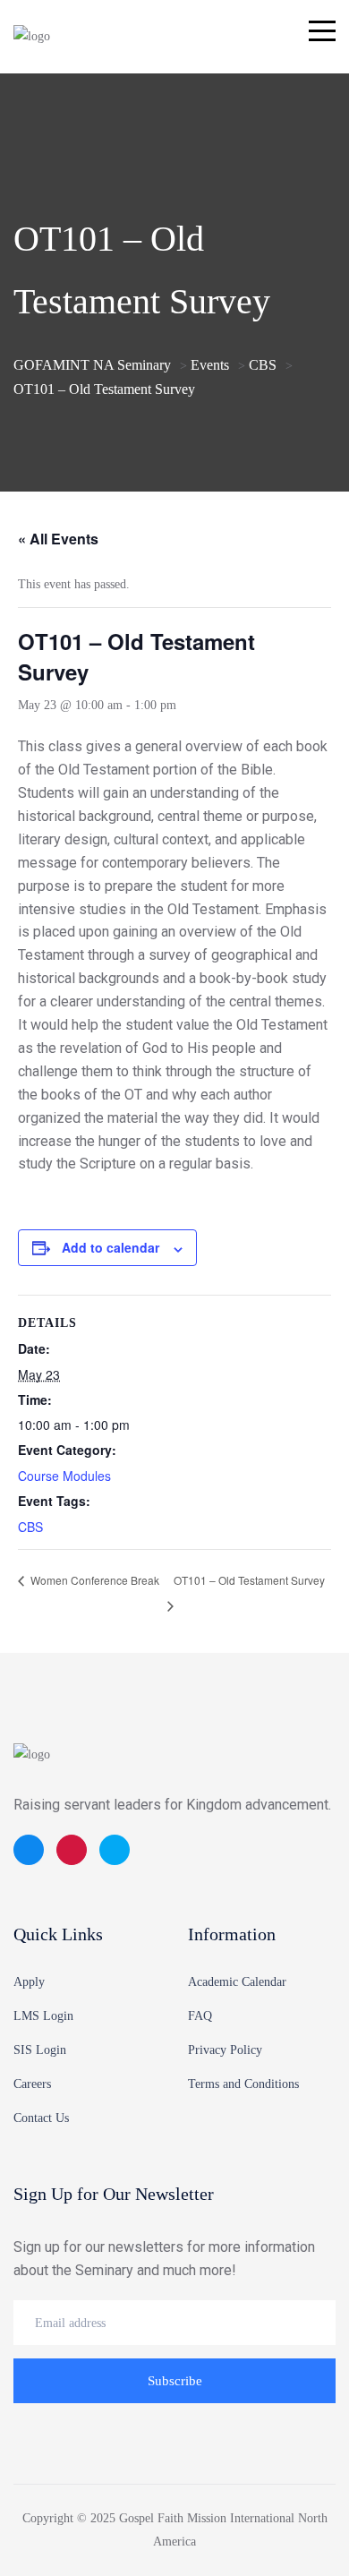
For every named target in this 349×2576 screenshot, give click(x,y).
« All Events (58, 539)
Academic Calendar (237, 1982)
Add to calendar (111, 1247)
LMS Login (43, 2016)
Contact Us (41, 2118)
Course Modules (64, 1476)
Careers (32, 2084)
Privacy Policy (225, 2050)
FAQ (200, 2016)
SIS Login (40, 2050)
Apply (29, 1982)
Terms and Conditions (243, 2084)
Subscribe (175, 2381)
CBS (30, 1527)
